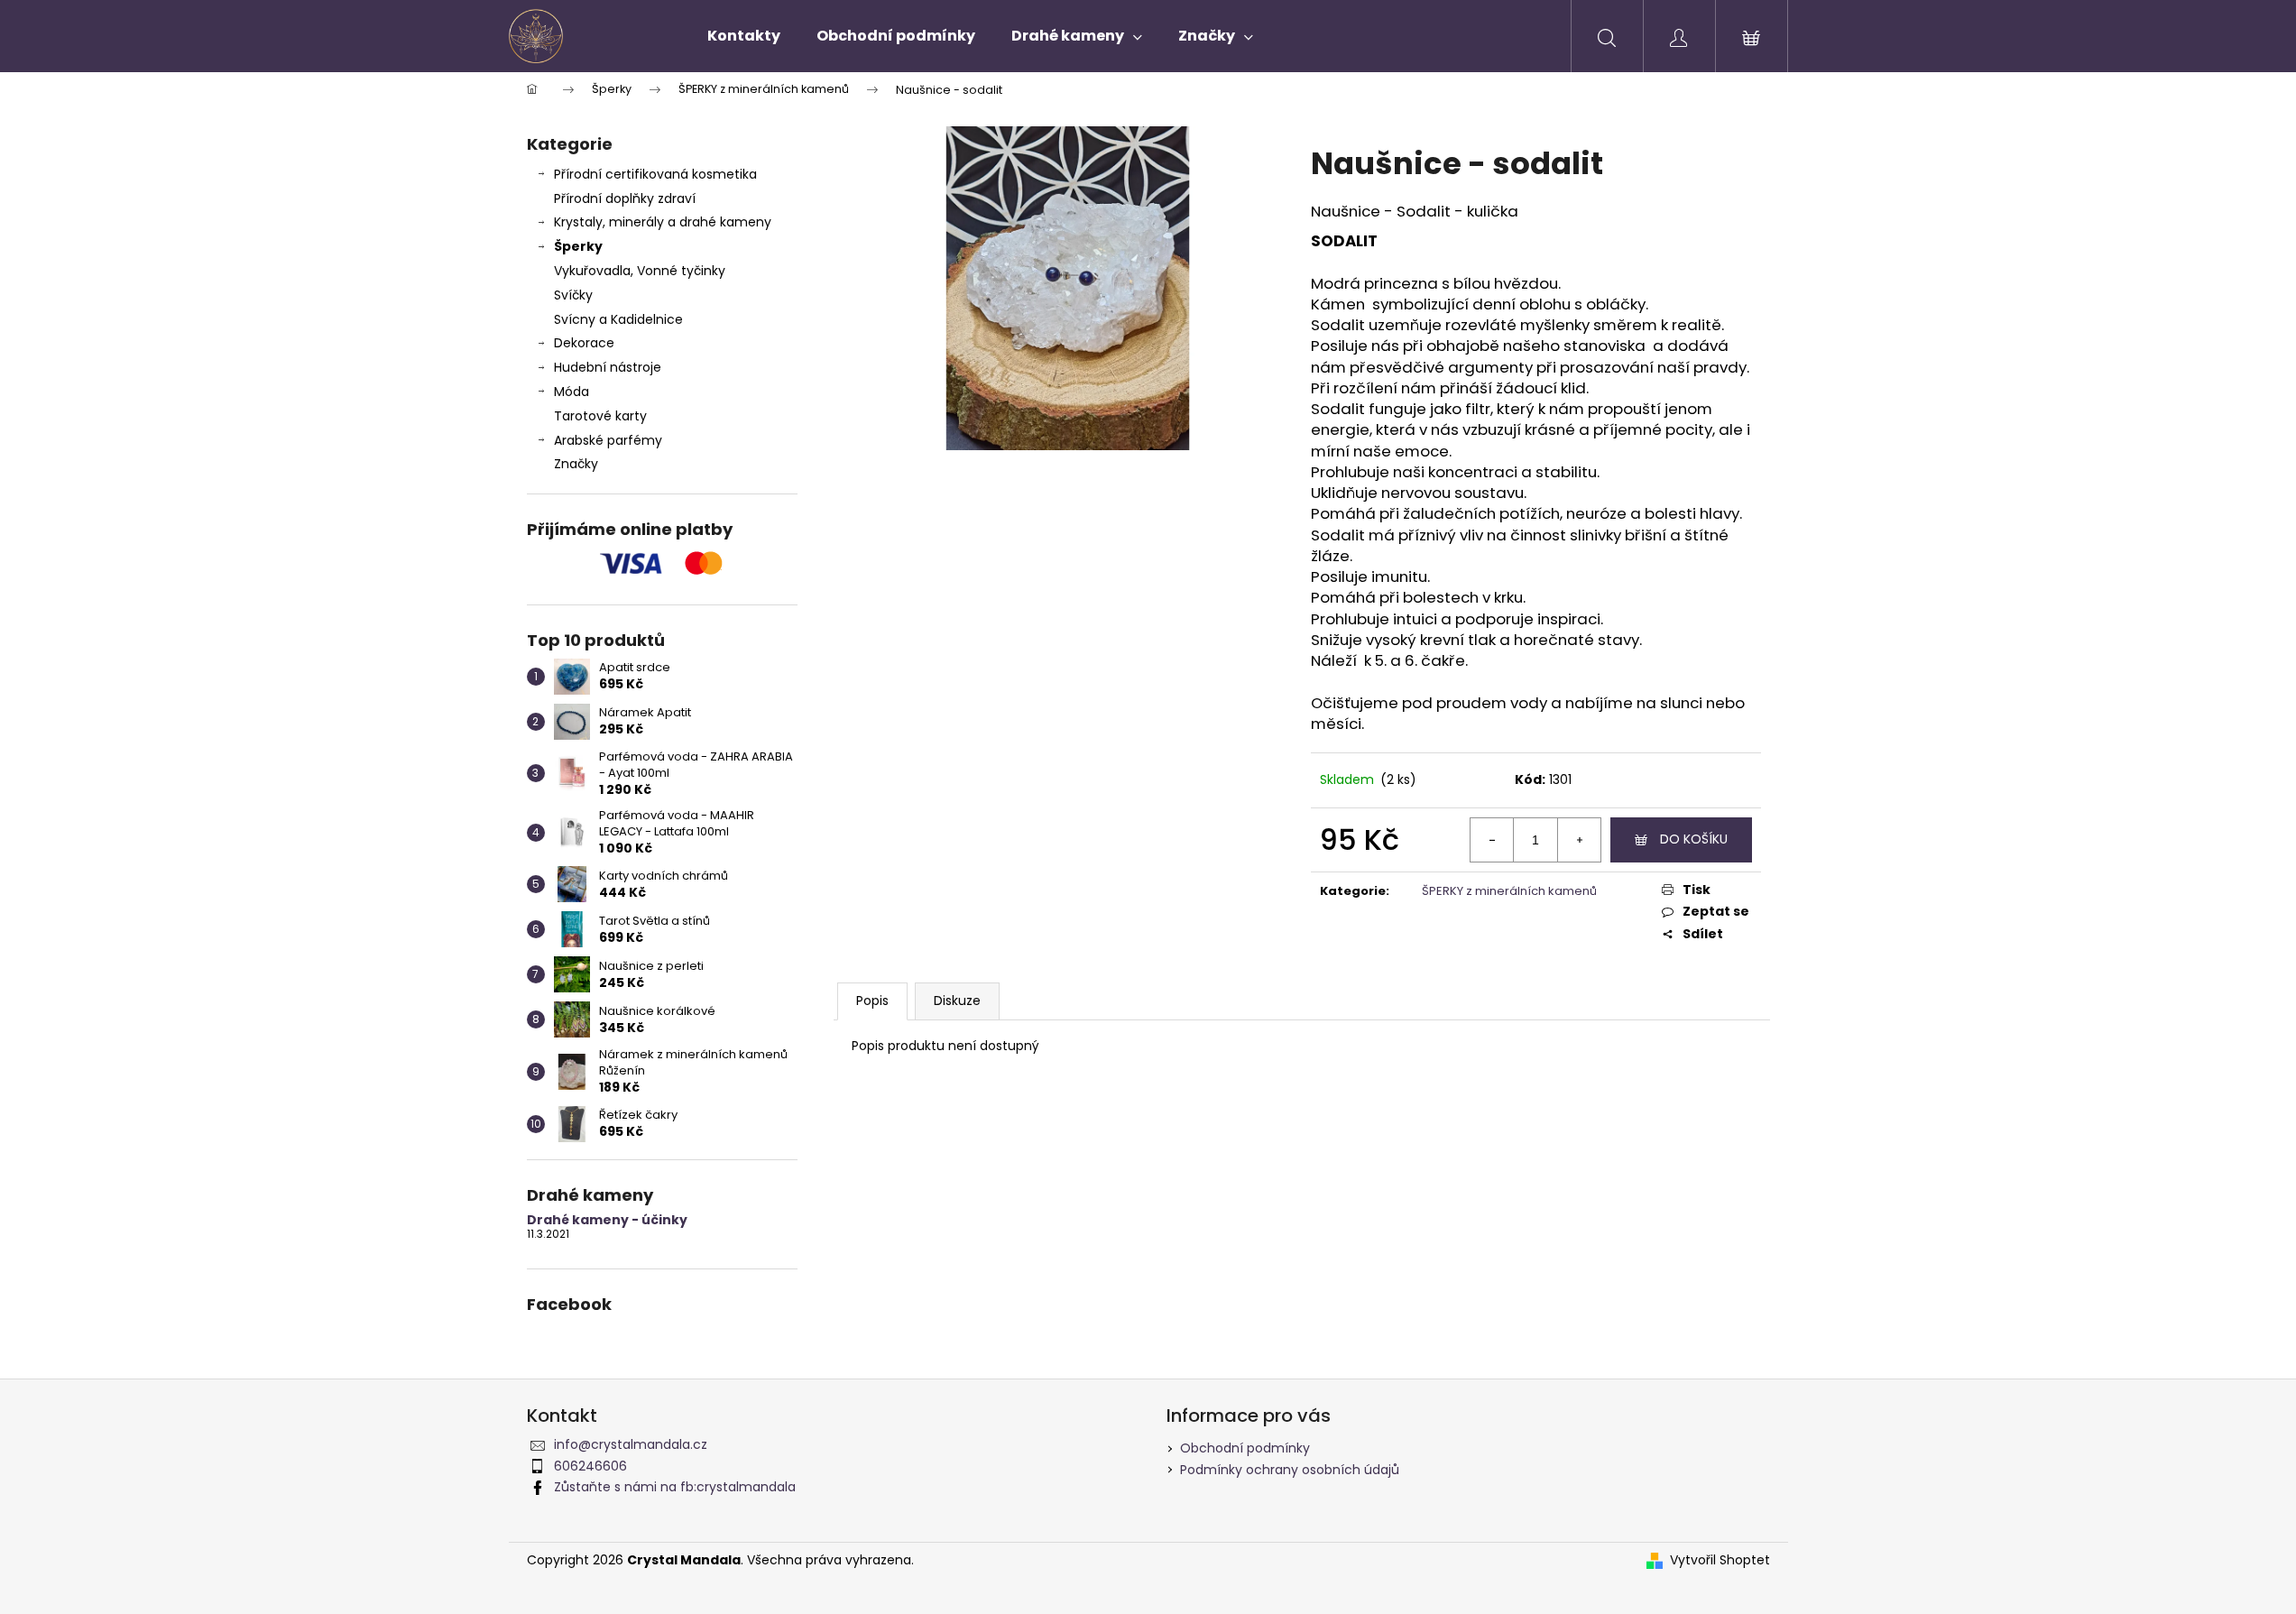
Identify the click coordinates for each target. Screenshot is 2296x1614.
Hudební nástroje (608, 367)
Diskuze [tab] (957, 1001)
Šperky (578, 246)
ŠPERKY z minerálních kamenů (1509, 891)
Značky (576, 464)
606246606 (590, 1466)
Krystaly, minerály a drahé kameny (663, 222)
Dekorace (584, 343)
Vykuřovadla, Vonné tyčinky (640, 271)
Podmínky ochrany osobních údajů (1290, 1470)
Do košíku (1694, 839)
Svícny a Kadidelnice (618, 319)
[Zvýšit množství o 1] (1579, 840)
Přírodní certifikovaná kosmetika (655, 174)
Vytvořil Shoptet (1720, 1560)
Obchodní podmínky (1245, 1448)
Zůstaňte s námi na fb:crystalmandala (675, 1487)
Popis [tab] (872, 1001)
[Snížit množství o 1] (1492, 840)
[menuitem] (744, 36)
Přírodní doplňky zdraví (625, 198)
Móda (572, 392)
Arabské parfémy (608, 440)
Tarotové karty (600, 416)
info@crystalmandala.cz (631, 1444)
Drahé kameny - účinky (607, 1220)
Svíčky (573, 295)
